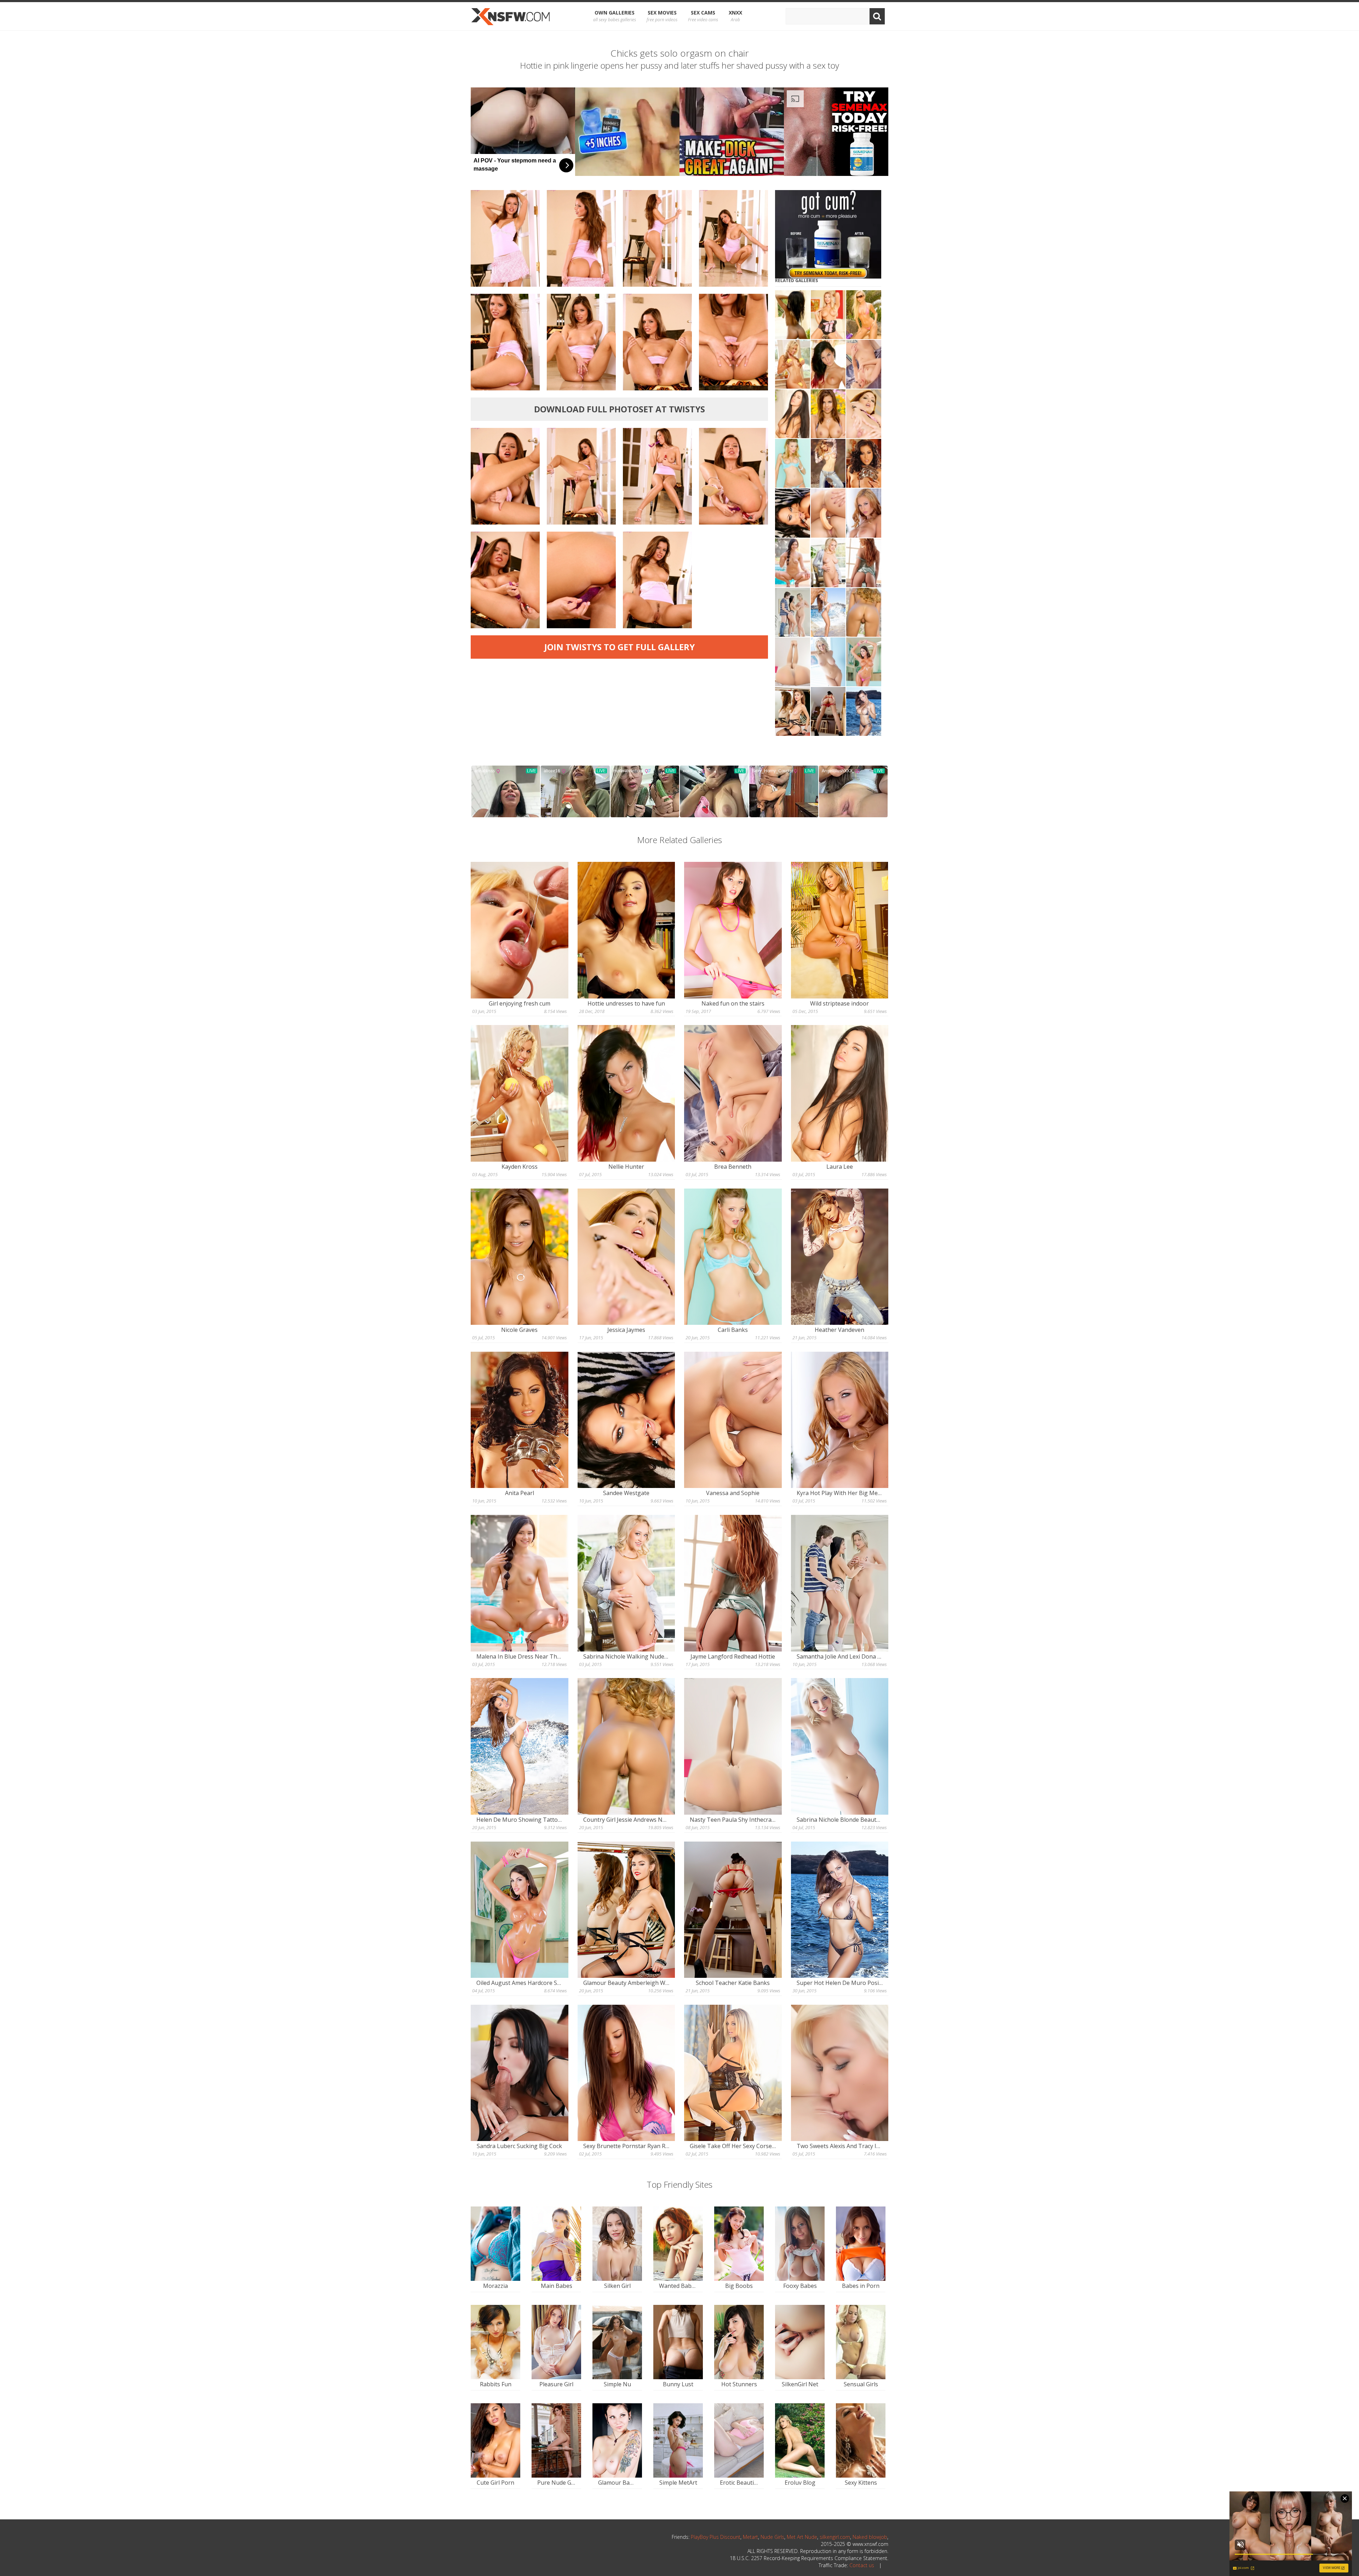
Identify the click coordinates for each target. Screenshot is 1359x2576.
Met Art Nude (802, 2537)
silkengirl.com (835, 2537)
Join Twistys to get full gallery (620, 647)
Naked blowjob (870, 2537)
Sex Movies (662, 16)
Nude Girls (772, 2537)
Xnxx (735, 16)
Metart (750, 2537)
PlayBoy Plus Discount (716, 2537)
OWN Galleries (615, 16)
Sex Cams (703, 16)
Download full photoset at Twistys (620, 409)
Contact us (862, 2565)
